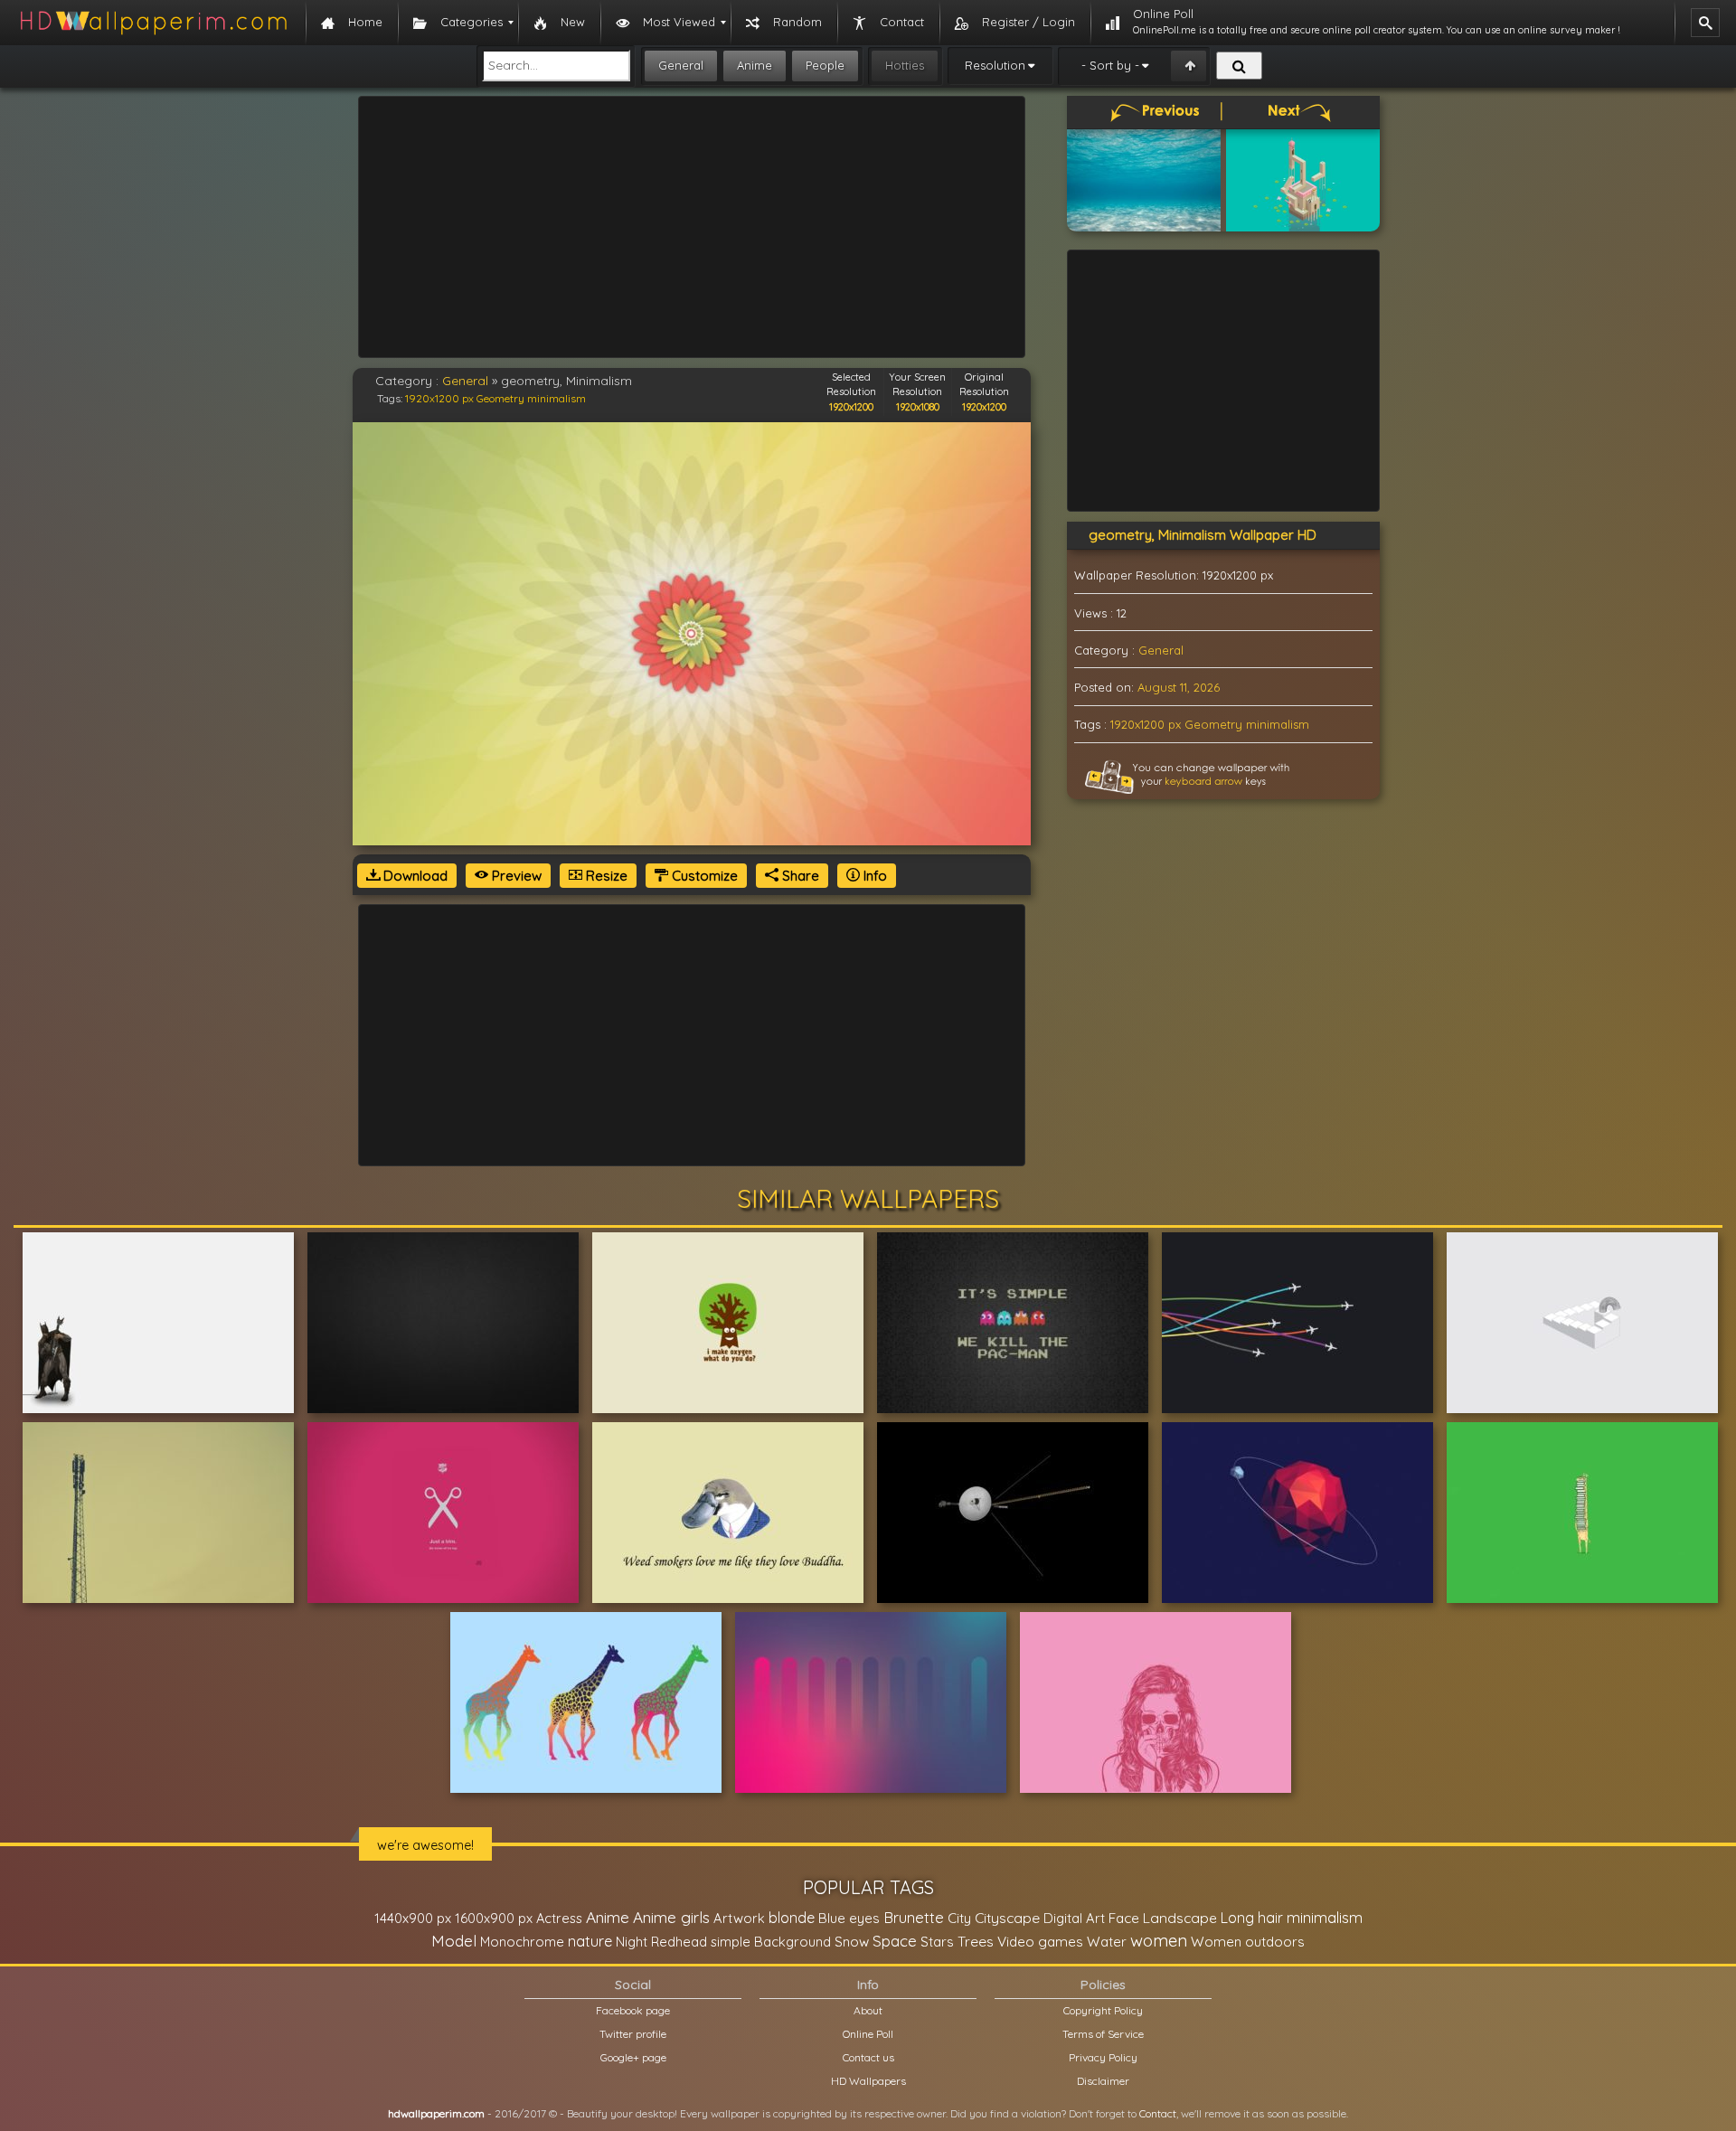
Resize (605, 876)
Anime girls (671, 1917)
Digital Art (1074, 1918)
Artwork (739, 1918)
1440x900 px (413, 1918)
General (681, 65)
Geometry (500, 398)
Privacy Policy (1103, 2057)
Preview (515, 876)
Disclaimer (1103, 2081)
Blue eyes (849, 1918)
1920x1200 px (439, 398)
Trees (976, 1941)
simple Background (771, 1942)
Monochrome (522, 1942)
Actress (559, 1918)
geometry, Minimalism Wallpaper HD (1203, 535)
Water (1107, 1942)
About (868, 2010)
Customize (703, 876)
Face (1124, 1918)
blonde (792, 1918)
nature (590, 1941)
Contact (1158, 2113)
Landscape (1180, 1918)
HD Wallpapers (868, 2081)
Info (873, 876)
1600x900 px (494, 1918)
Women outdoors (1248, 1942)
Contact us (868, 2057)
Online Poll (868, 2034)
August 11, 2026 (1179, 687)
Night (632, 1942)
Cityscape (1007, 1918)
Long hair (1252, 1918)
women (1159, 1940)
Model (454, 1941)
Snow (852, 1942)
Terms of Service (1103, 2034)
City (959, 1918)
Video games (1040, 1942)
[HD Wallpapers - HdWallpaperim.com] (153, 23)
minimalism (557, 398)
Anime (755, 65)
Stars (937, 1942)
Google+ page (633, 2057)
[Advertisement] (692, 227)
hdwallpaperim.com (436, 2113)
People (825, 65)
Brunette (914, 1917)
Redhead (679, 1942)
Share (799, 876)
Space (895, 1941)
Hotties (905, 65)
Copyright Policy (1103, 2010)
